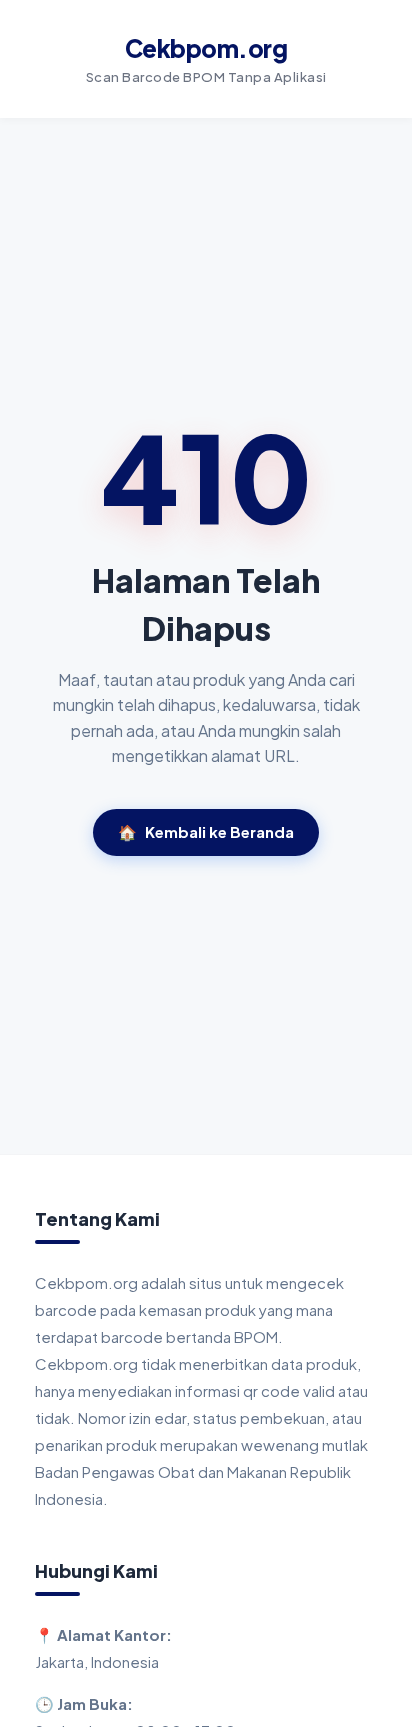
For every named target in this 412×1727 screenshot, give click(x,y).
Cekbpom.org (206, 48)
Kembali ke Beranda (206, 831)
